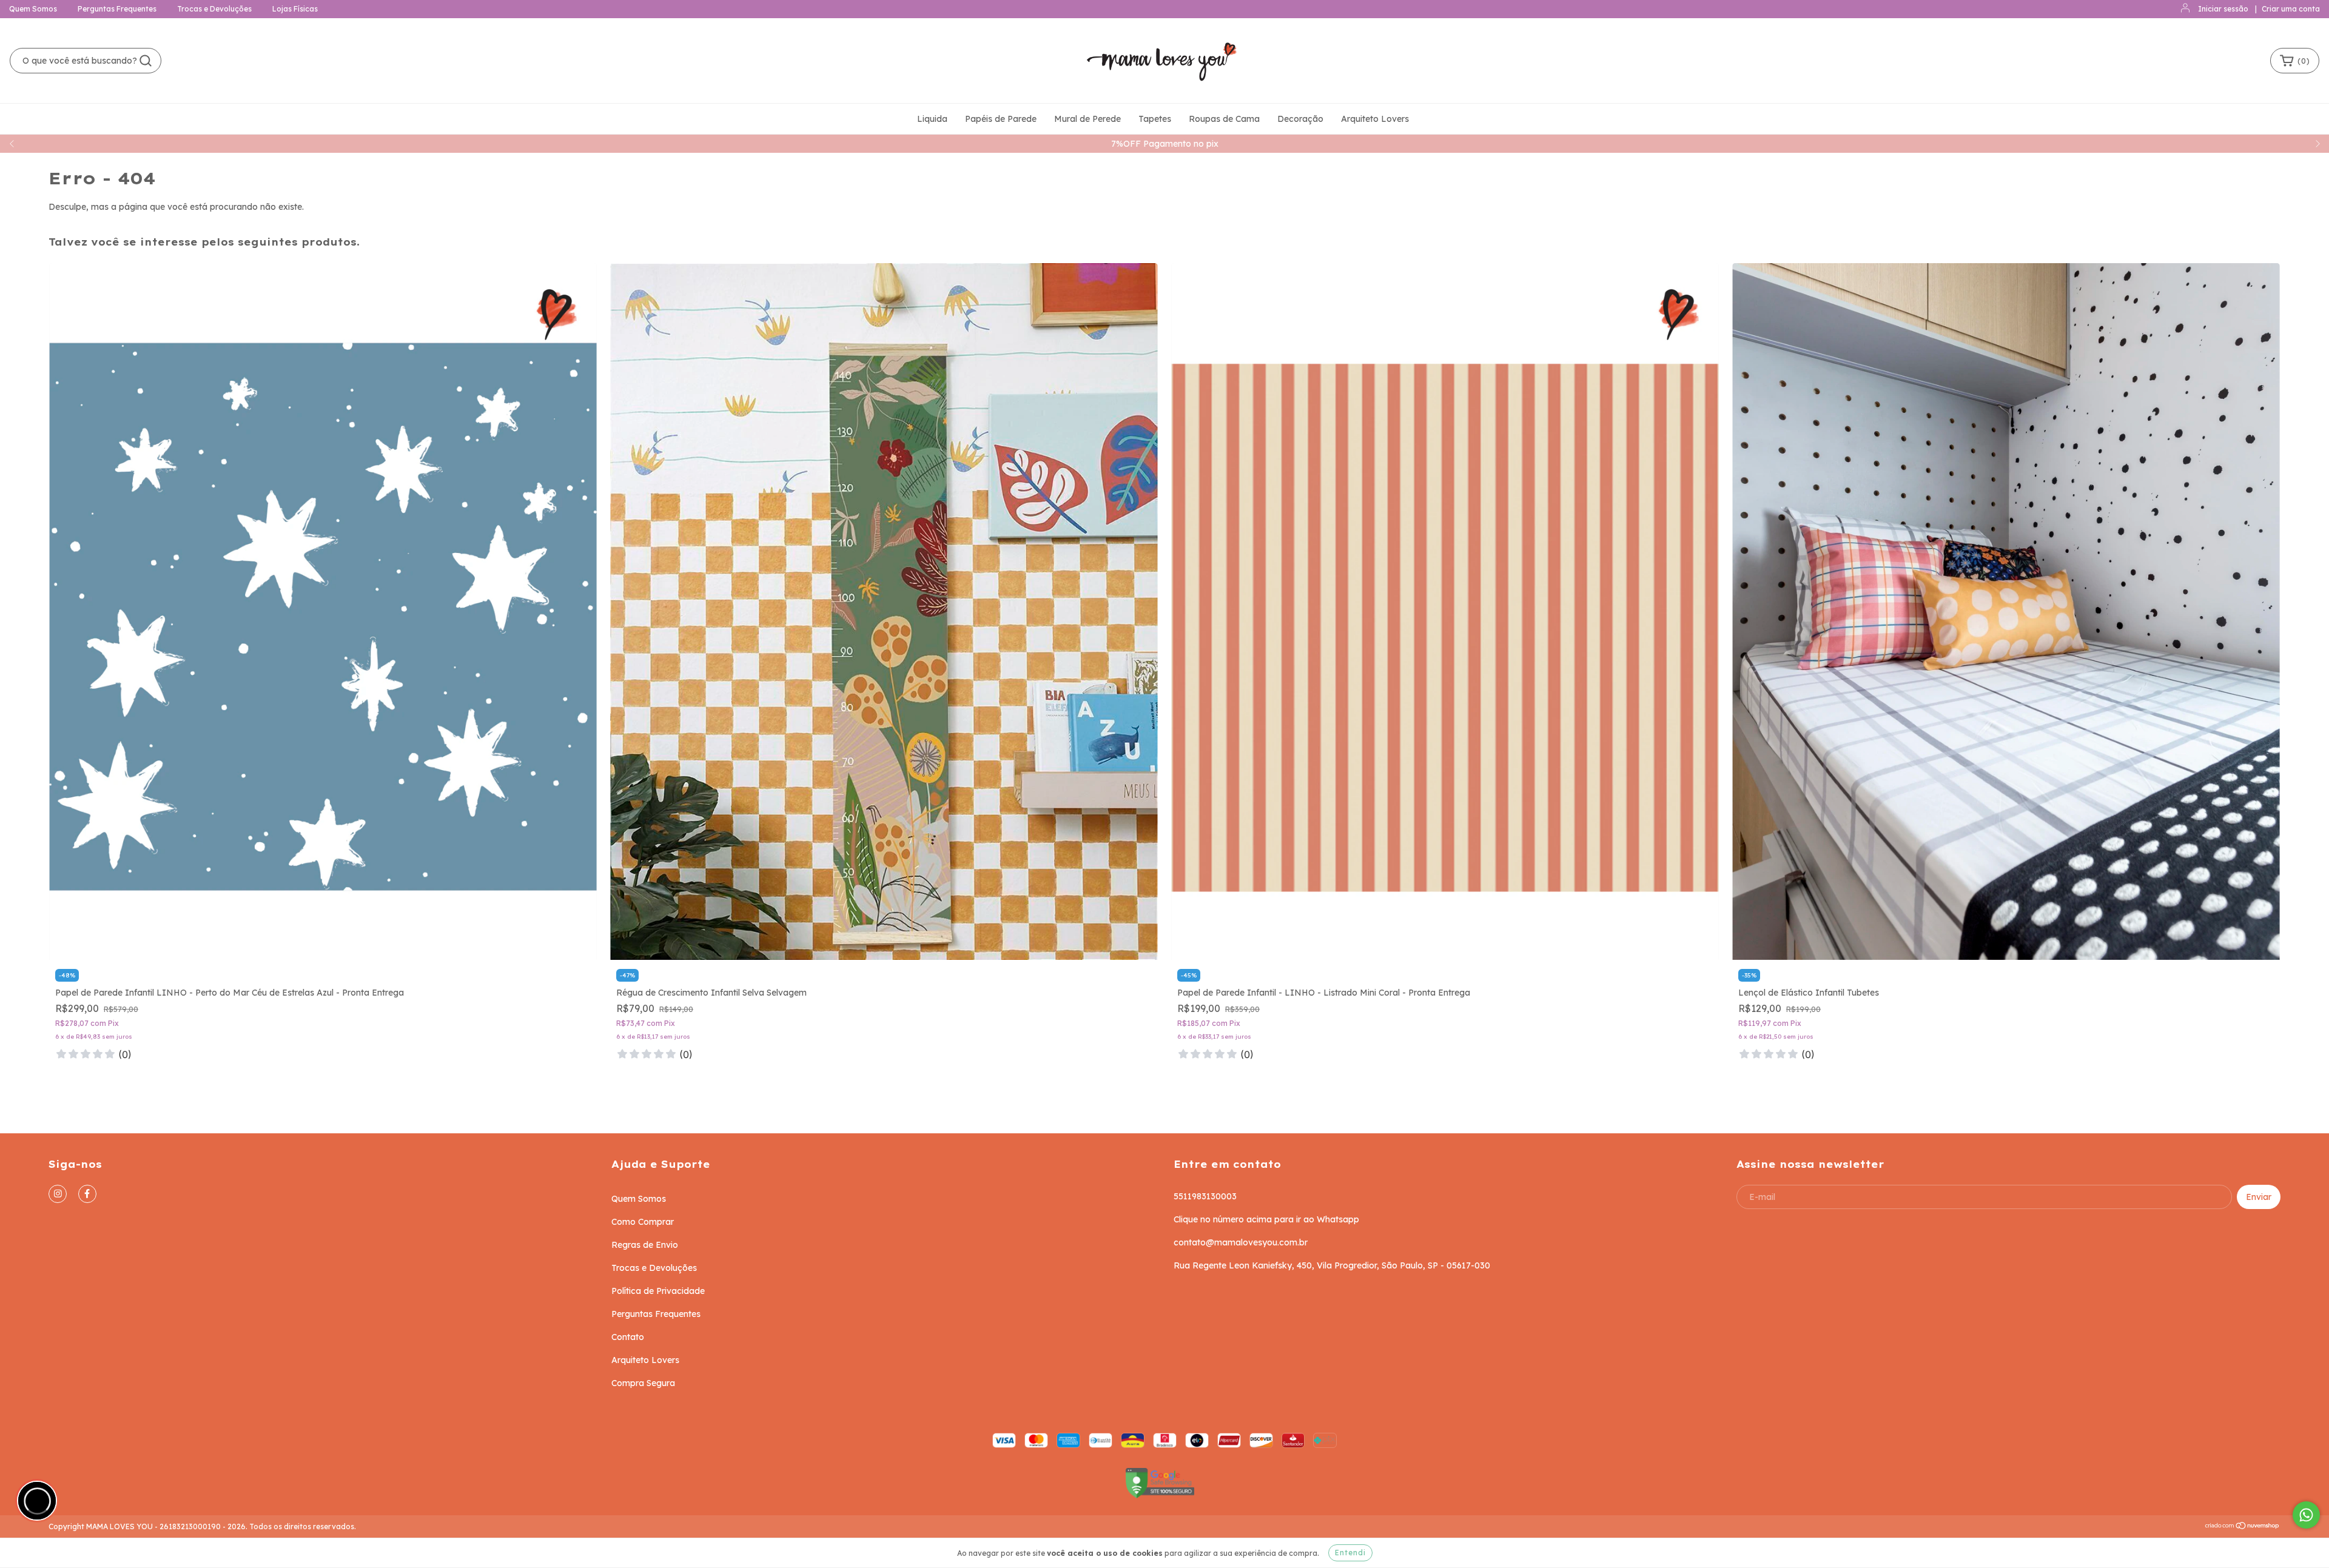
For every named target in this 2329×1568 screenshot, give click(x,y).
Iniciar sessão (2223, 9)
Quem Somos (33, 9)
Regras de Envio (645, 1245)
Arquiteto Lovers (1375, 119)
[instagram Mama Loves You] (58, 1194)
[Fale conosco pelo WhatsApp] (2306, 1515)
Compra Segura (643, 1383)
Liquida (932, 119)
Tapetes (1155, 119)
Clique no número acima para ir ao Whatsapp (1266, 1219)
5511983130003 (1205, 1196)
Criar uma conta (2291, 9)
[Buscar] (146, 61)
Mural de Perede (1087, 119)
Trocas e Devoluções (214, 9)
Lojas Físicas (295, 9)
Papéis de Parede (1001, 119)
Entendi (1350, 1553)
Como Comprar (643, 1222)
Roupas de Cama (1224, 119)
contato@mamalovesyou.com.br (1241, 1242)
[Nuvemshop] (2243, 1527)
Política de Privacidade (658, 1291)
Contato (628, 1337)
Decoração (1300, 119)
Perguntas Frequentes (117, 9)
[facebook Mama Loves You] (87, 1194)
